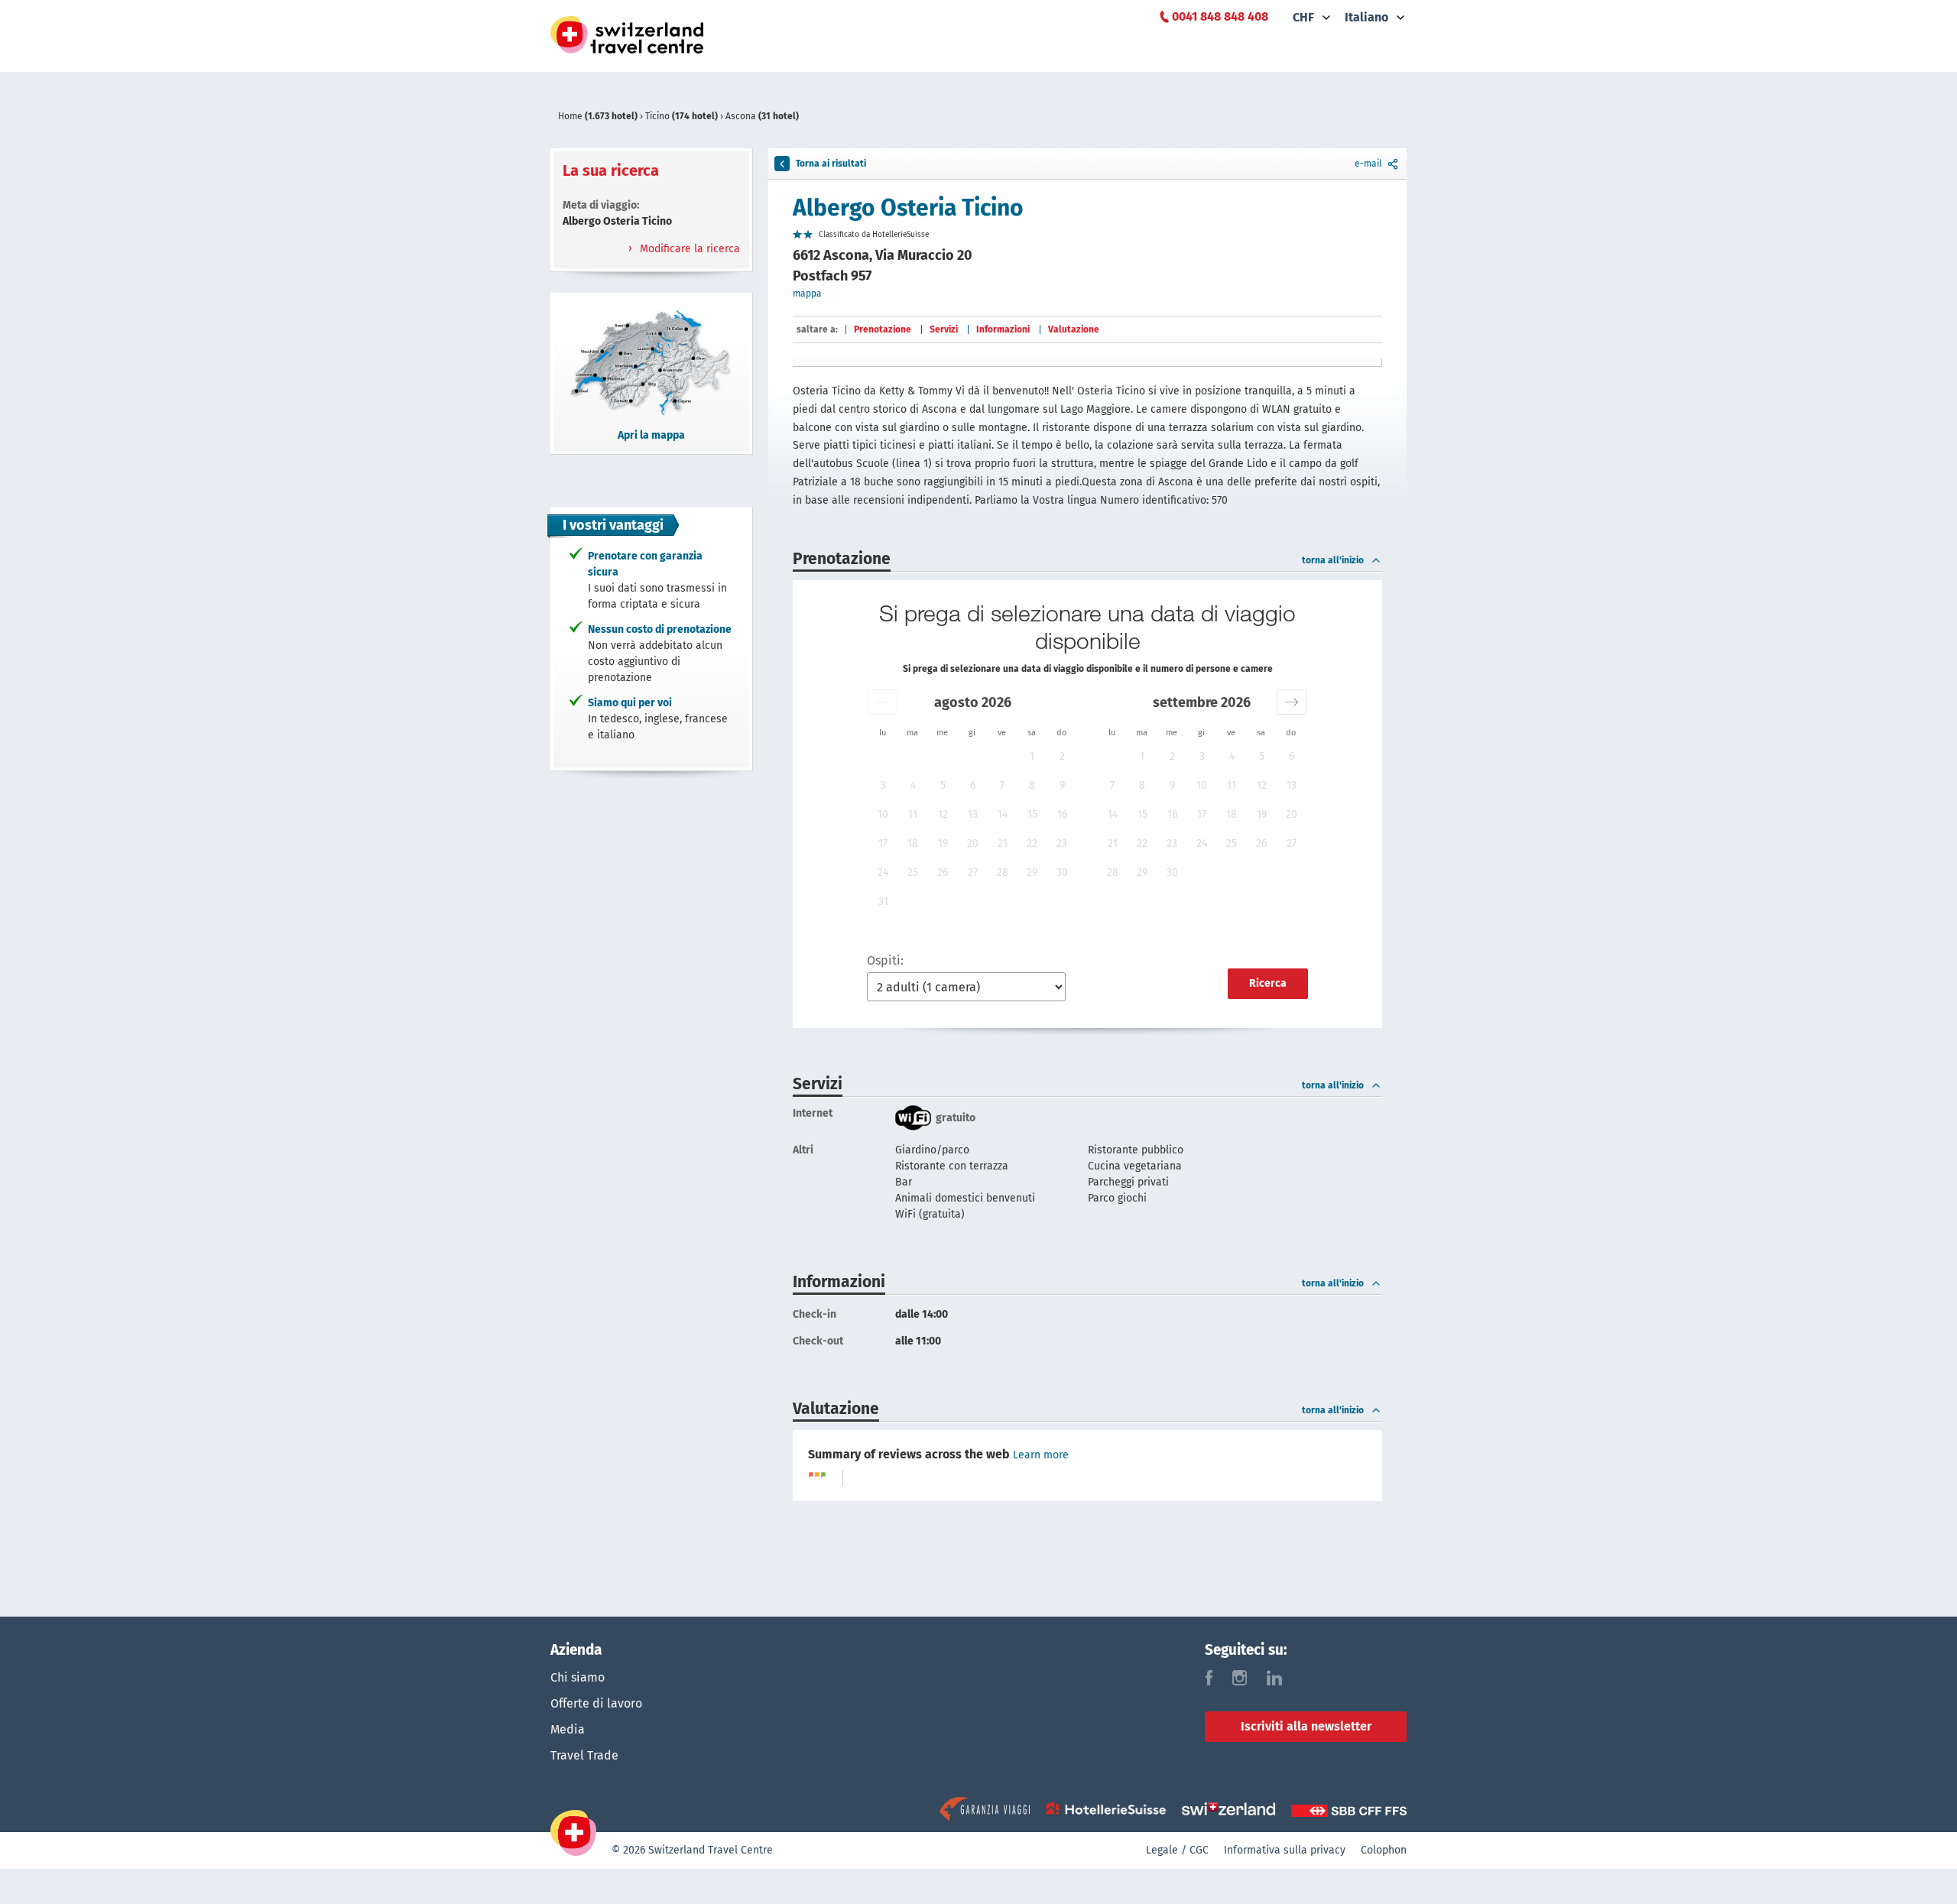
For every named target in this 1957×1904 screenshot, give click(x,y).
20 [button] (973, 843)
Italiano (1366, 17)
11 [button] (913, 814)
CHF (1303, 17)
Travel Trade (584, 1755)
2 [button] (1062, 756)
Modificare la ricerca (688, 249)
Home (598, 116)
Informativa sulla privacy (1285, 1850)
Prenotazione (883, 329)
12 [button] (943, 814)
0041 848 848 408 (1220, 16)
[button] (883, 702)
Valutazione (1074, 329)
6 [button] (973, 785)
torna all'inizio (1333, 560)
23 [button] (1062, 843)
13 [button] (973, 814)
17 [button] (883, 843)
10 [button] (883, 814)
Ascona (762, 116)
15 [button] (1032, 814)
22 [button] (1032, 843)
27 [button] (973, 873)
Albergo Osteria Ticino (908, 208)
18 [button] (913, 843)
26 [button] (943, 873)
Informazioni (1003, 329)
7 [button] (1002, 785)
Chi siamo (578, 1677)
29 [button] (1032, 873)
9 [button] (1062, 785)
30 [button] (1062, 873)
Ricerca (1268, 983)
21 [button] (1003, 843)
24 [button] (883, 873)
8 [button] (1032, 785)
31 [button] (883, 902)
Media (568, 1729)
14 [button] (1003, 814)
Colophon (1384, 1850)
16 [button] (1062, 814)
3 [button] (883, 785)
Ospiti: (885, 960)
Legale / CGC (1177, 1850)
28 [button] (1003, 873)
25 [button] (913, 873)
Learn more (1041, 1455)
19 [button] (943, 843)
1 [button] (1032, 756)
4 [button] (913, 785)
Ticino (682, 116)
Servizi (944, 329)
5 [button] (943, 785)
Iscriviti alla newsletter (1306, 1726)
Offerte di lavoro (596, 1703)
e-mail (1368, 164)
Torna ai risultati (831, 164)
